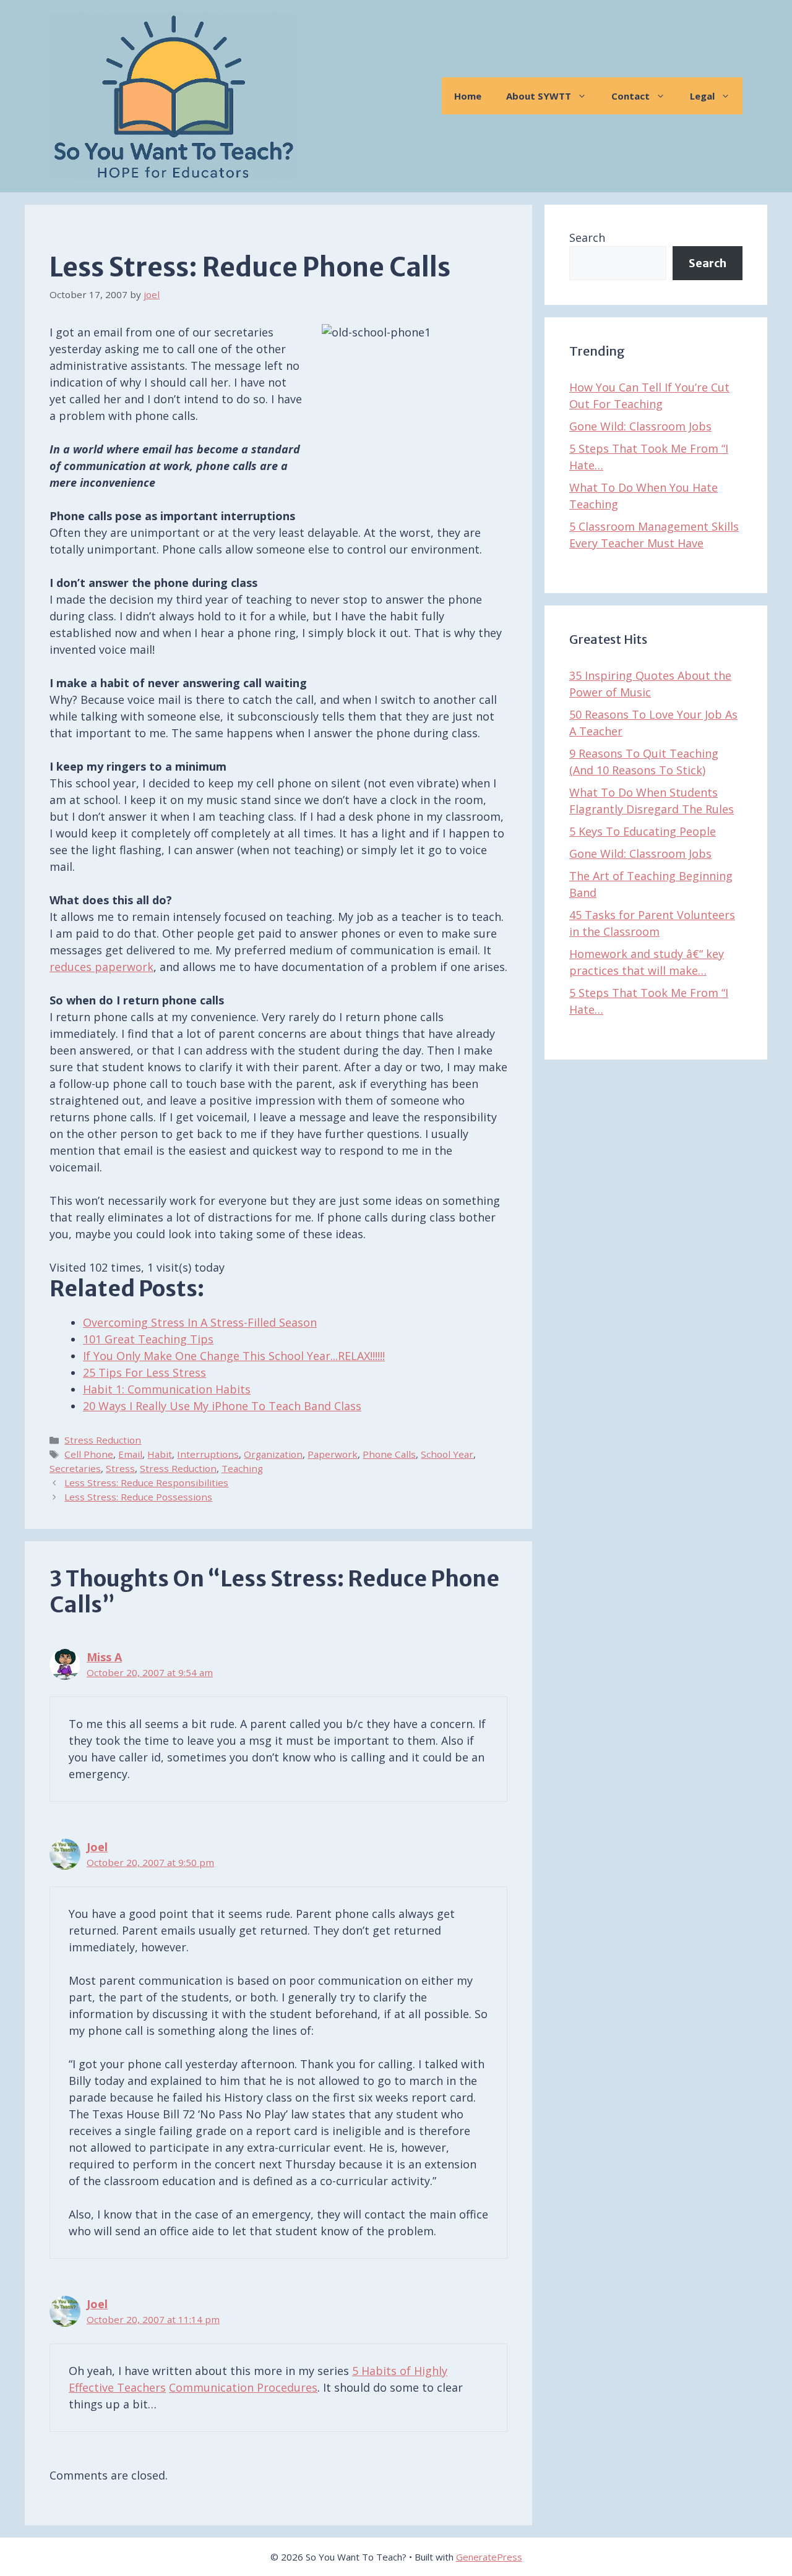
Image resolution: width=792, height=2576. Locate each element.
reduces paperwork (101, 967)
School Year (447, 1454)
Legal (702, 96)
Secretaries (75, 1468)
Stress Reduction (103, 1440)
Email (130, 1454)
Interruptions (208, 1454)
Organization (273, 1454)
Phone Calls (389, 1454)
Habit (160, 1454)
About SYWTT (539, 96)
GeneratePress (489, 2557)
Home (468, 96)
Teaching (242, 1468)
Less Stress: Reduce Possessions (138, 1497)
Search (587, 237)
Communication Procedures (243, 2387)
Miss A (104, 1657)
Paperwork (333, 1454)
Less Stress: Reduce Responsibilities (146, 1483)
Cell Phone (89, 1454)
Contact (631, 96)
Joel (97, 1847)
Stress (120, 1468)
